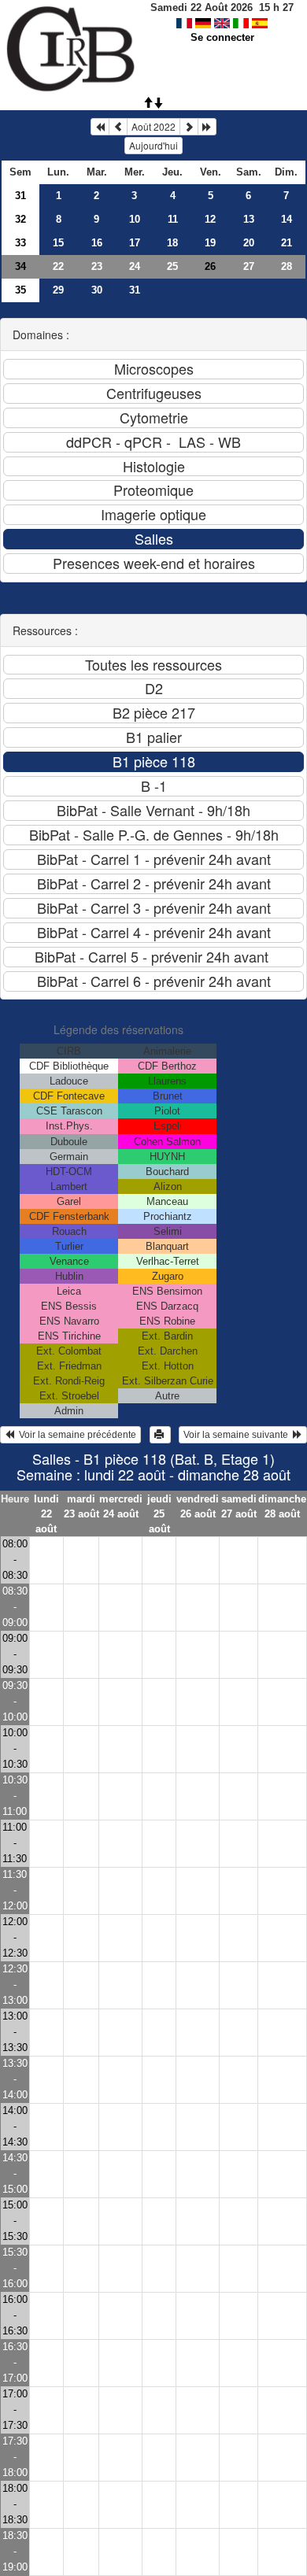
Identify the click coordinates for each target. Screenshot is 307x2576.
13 (249, 219)
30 (97, 290)
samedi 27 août (239, 1506)
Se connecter (222, 37)
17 (135, 243)
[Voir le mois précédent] (118, 127)
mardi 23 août (81, 1506)
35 (20, 290)
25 (172, 266)
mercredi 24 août (121, 1506)
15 (58, 243)
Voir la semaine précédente (75, 1435)
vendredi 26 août (198, 1506)
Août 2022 (153, 126)
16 (97, 243)
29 (58, 290)
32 (20, 219)
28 (287, 266)
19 (210, 243)
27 (249, 266)
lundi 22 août (46, 1514)
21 (287, 243)
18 (172, 243)
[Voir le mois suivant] (189, 127)
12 (210, 219)
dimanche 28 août (282, 1506)
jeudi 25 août (159, 1514)
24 (135, 266)
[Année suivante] (207, 127)
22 (58, 266)
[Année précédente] (100, 127)
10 (135, 219)
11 (173, 219)
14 (287, 219)
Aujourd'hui (153, 145)
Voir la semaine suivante (238, 1435)
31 (20, 196)
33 (20, 243)
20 (249, 243)
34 (20, 266)
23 (97, 266)
